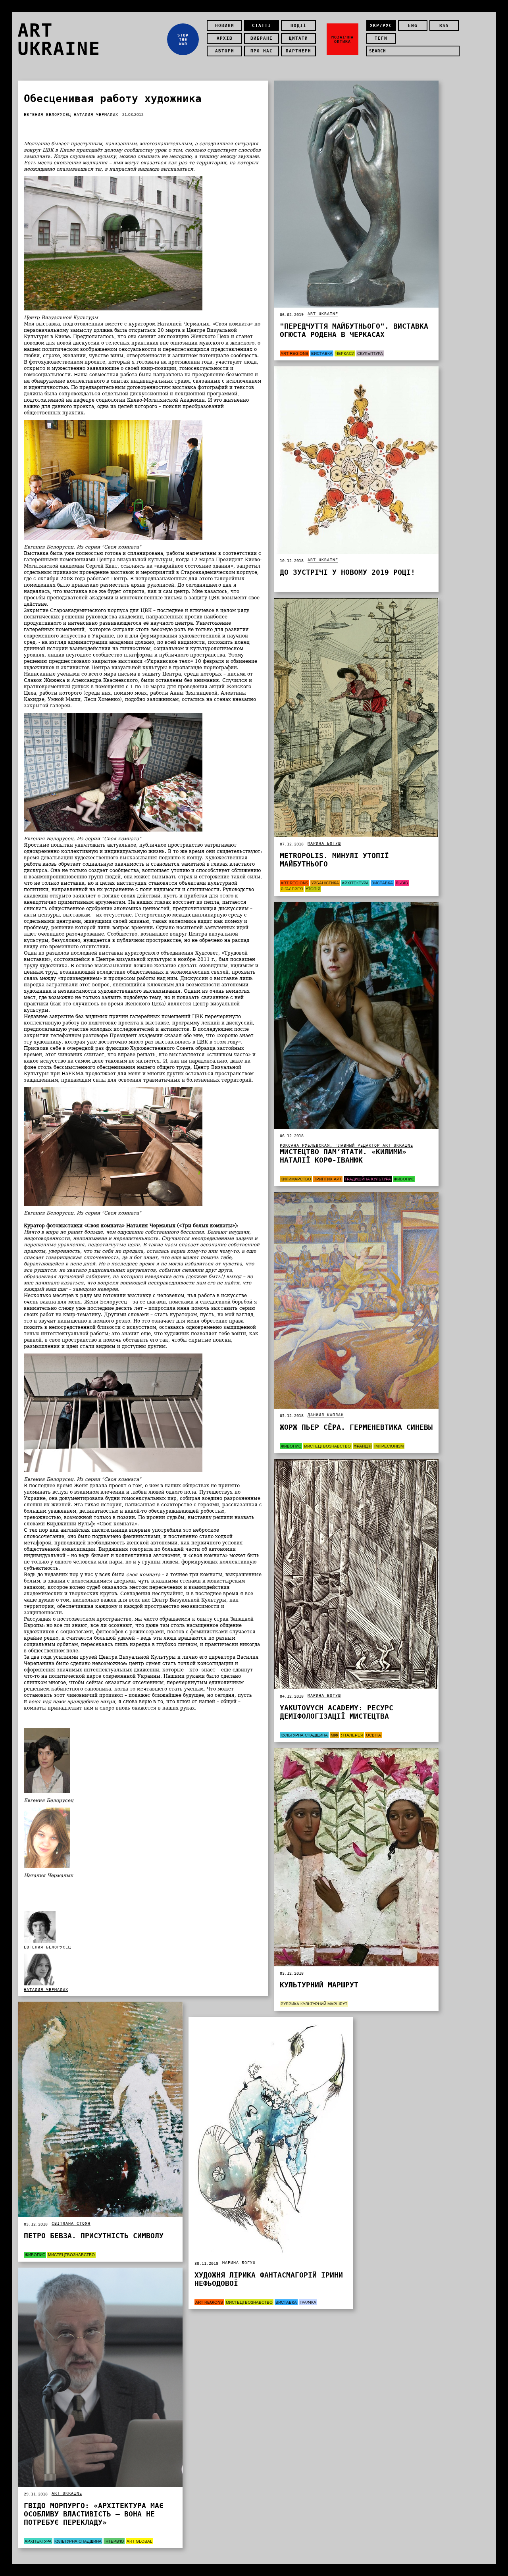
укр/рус (381, 26)
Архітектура (355, 883)
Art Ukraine (323, 314)
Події (298, 26)
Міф (334, 1735)
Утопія (313, 889)
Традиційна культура (368, 1179)
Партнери (298, 51)
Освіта (373, 1735)
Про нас (262, 51)
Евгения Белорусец (47, 115)
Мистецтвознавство (327, 1446)
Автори (225, 51)
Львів (402, 883)
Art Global (140, 2541)
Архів (225, 38)
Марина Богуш (324, 843)
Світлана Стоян (71, 2223)
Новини (225, 26)
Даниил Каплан (326, 1415)
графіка (308, 2302)
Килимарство (296, 1179)
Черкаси (345, 353)
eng (413, 26)
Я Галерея (292, 889)
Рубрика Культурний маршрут (314, 2004)
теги (381, 38)
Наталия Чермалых (96, 115)
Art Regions (294, 353)
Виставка (322, 353)
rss (444, 26)
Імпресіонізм (389, 1446)
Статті (262, 26)
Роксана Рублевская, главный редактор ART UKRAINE (346, 1145)
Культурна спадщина (304, 1735)
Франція (363, 1446)
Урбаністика (325, 883)
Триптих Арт (328, 1179)
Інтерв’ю (114, 2541)
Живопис (404, 1179)
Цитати (298, 38)
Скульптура (370, 353)
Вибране (262, 38)
